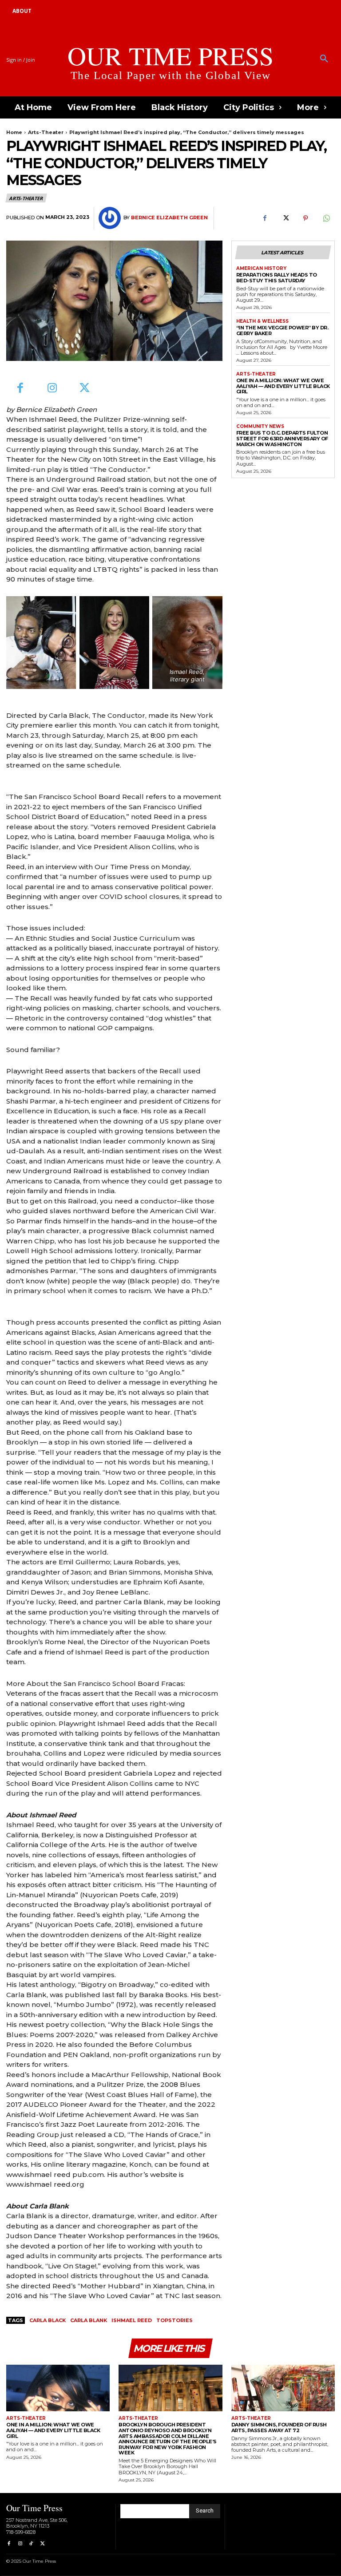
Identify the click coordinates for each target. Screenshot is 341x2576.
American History (261, 269)
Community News (260, 427)
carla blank (89, 2320)
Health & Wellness (262, 321)
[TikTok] (31, 2544)
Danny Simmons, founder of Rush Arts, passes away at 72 (279, 2428)
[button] (324, 59)
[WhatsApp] (326, 218)
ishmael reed (132, 2320)
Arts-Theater (46, 132)
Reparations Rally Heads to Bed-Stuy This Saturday (277, 278)
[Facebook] (265, 218)
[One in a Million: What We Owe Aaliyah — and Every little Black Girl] (58, 2388)
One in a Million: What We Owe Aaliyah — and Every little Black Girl (283, 386)
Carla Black (48, 2320)
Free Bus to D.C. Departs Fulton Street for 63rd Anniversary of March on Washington (282, 438)
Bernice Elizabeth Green (169, 218)
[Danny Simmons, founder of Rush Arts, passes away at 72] (283, 2388)
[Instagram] (53, 389)
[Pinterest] (305, 218)
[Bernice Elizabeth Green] (111, 218)
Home (14, 132)
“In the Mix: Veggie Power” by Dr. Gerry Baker (282, 330)
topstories (174, 2320)
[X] (285, 218)
